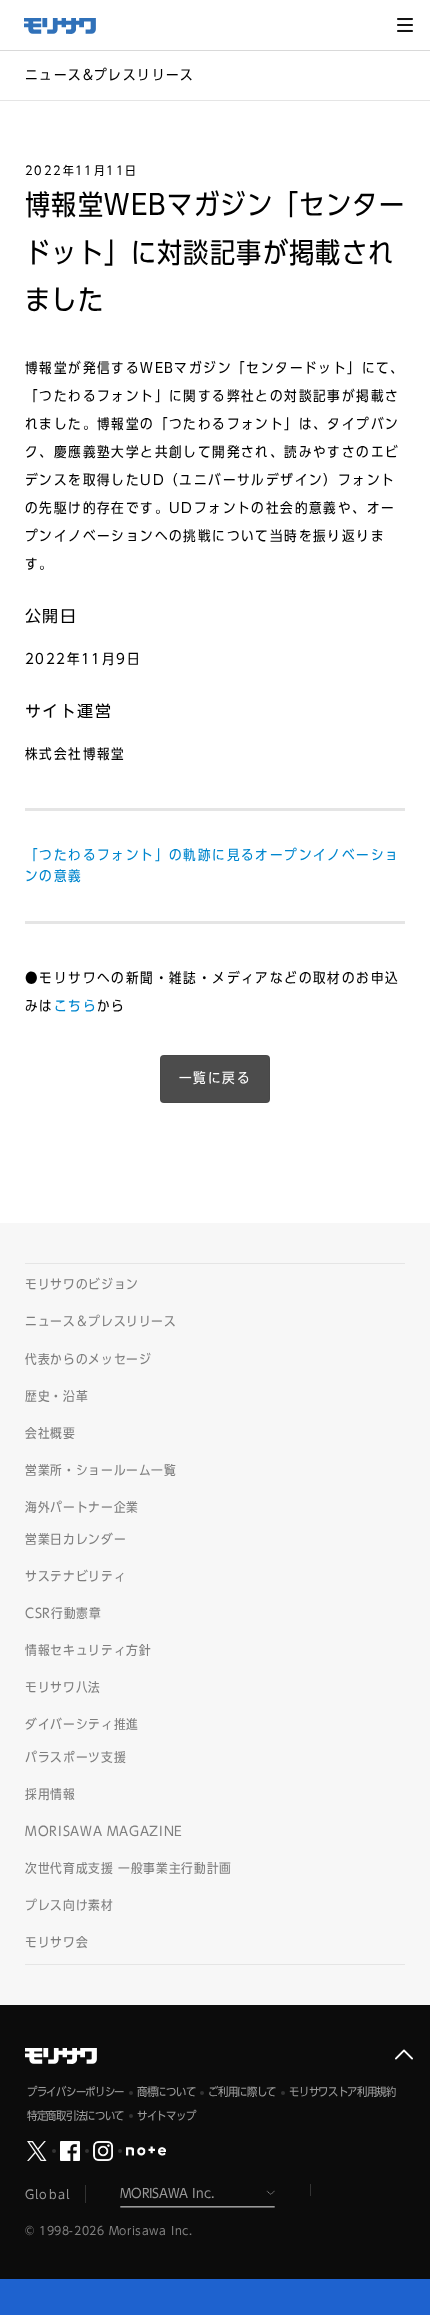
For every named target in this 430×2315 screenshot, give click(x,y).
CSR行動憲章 (63, 1613)
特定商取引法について (75, 2115)
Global (47, 2194)
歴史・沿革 (56, 1396)
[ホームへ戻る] (70, 26)
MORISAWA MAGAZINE (104, 1831)
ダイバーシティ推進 (82, 1724)
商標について (166, 2091)
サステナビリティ (75, 1576)
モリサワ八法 (63, 1687)
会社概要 (50, 1433)
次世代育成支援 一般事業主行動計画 (128, 1868)
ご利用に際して (242, 2091)
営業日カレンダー (75, 1539)
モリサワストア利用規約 (342, 2091)
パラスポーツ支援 (75, 1757)
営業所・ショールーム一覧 (101, 1470)
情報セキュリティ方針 (88, 1650)
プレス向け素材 (69, 1905)
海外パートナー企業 (82, 1507)
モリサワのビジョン (82, 1284)
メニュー (405, 25)
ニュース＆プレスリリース (101, 1321)
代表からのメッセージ (88, 1359)
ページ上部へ (404, 2055)
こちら (75, 1006)
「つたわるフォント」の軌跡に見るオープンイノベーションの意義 (212, 865)
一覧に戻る (215, 1078)
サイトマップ (166, 2115)
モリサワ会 (56, 1942)
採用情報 (50, 1794)
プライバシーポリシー (75, 2091)
